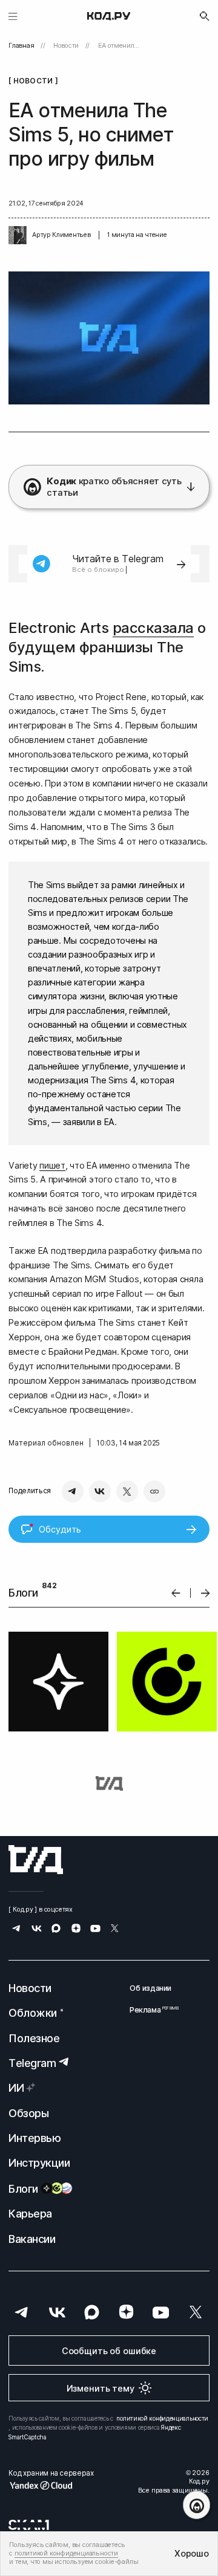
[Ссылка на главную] (36, 1860)
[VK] (100, 1491)
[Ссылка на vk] (37, 1929)
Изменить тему (101, 2388)
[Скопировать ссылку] (154, 1491)
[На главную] (109, 16)
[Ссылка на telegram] (17, 1929)
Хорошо (191, 2553)
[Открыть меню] (13, 16)
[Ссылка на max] (56, 1929)
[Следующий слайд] (206, 1593)
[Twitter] (127, 1491)
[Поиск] (205, 16)
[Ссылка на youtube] (95, 1929)
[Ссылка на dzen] (76, 1929)
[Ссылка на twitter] (115, 1929)
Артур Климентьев (61, 235)
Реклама (150, 2010)
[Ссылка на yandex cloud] (51, 2485)
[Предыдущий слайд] (176, 1593)
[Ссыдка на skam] (29, 2525)
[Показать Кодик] (197, 2505)
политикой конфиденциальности (162, 2418)
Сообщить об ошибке (109, 2351)
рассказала (153, 628)
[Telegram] (73, 1491)
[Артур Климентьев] (18, 235)
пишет (52, 1165)
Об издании (150, 1988)
